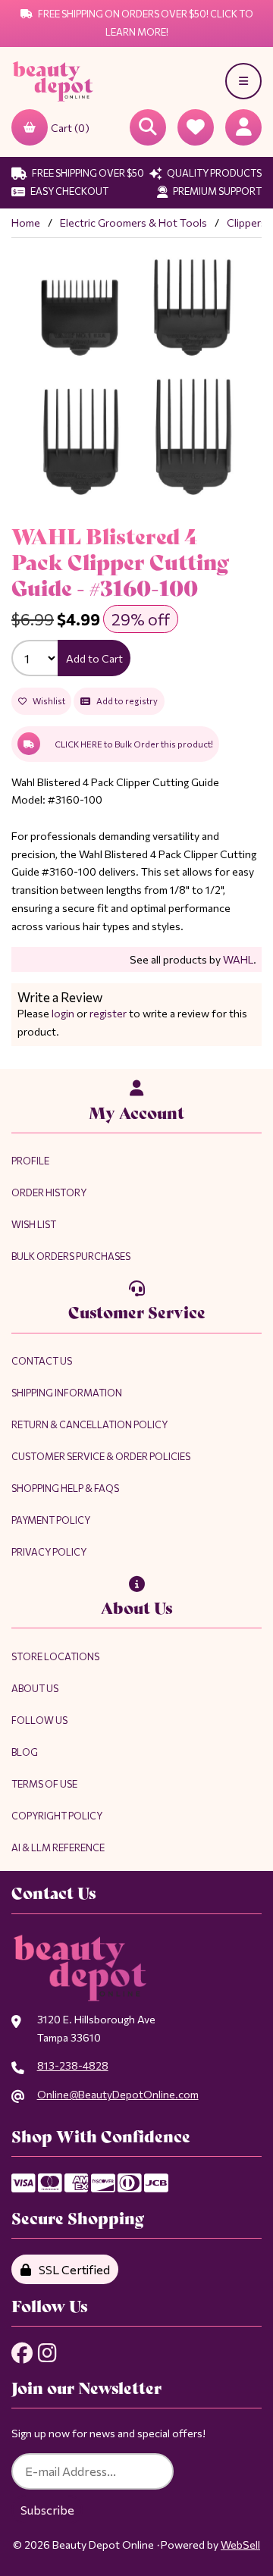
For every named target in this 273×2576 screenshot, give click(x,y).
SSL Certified (72, 2269)
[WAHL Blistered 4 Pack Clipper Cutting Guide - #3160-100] (136, 374)
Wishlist (47, 701)
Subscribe (47, 2510)
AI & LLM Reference (58, 1847)
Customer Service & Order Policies (101, 1456)
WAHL (238, 959)
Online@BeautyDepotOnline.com (118, 2094)
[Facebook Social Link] (22, 2353)
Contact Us (42, 1361)
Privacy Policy (49, 1552)
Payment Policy (51, 1520)
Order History (49, 1192)
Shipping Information (67, 1393)
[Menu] (243, 81)
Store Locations (55, 1656)
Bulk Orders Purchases (71, 1256)
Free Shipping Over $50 (87, 173)
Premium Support (217, 191)
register (108, 1013)
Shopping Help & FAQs (65, 1488)
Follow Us (39, 1720)
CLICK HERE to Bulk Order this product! (134, 744)
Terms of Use (44, 1784)
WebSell (240, 2545)
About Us (35, 1688)
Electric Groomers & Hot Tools (133, 223)
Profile (30, 1161)
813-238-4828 (73, 2065)
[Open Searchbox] (148, 127)
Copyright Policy (57, 1816)
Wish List (34, 1224)
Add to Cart (94, 658)
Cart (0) (70, 128)
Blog (25, 1752)
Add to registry (126, 701)
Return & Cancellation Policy (89, 1424)
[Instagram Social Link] (47, 2353)
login (63, 1013)
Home (26, 223)
